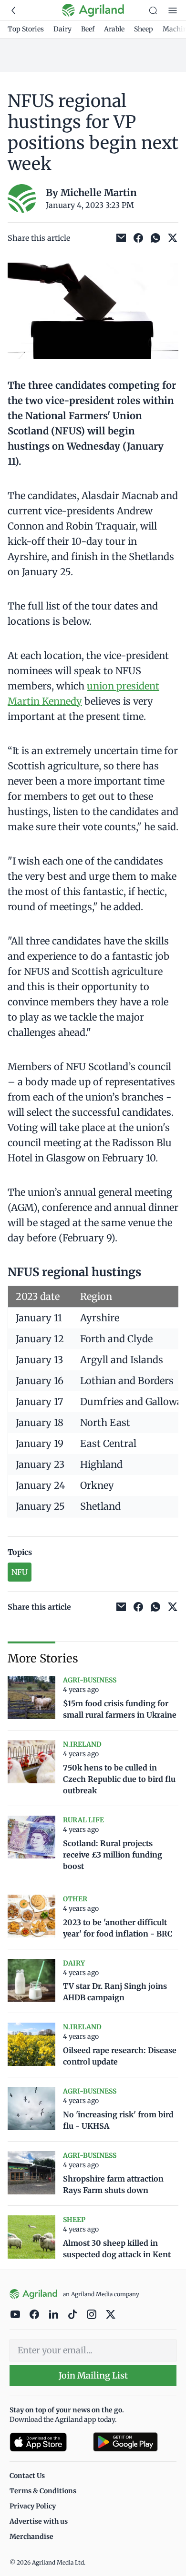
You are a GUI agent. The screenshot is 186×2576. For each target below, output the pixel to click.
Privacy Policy (33, 2506)
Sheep (144, 29)
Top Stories (26, 29)
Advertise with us (39, 2521)
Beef (88, 29)
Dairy (62, 29)
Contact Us (27, 2476)
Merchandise (31, 2537)
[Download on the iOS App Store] (47, 2442)
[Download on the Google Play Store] (135, 2442)
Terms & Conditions (43, 2491)
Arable (114, 29)
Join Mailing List (93, 2375)
